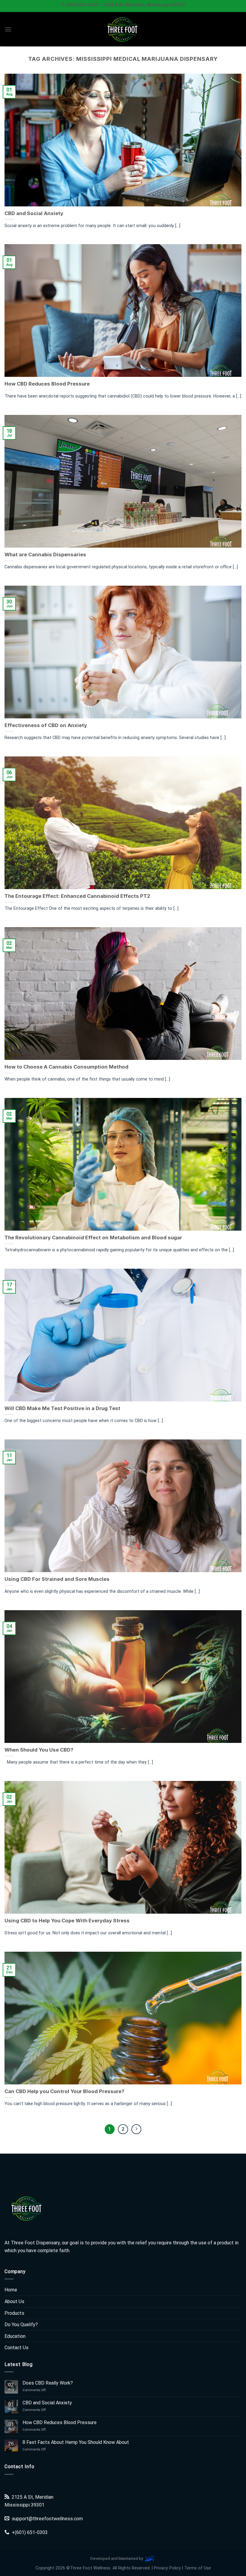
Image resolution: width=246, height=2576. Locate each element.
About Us (14, 2301)
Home (11, 2290)
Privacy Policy (167, 2568)
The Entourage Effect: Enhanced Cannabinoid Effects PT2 (77, 896)
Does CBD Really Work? (48, 2383)
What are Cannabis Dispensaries (45, 555)
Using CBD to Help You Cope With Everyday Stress (67, 1921)
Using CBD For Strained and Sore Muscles (57, 1579)
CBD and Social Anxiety (34, 213)
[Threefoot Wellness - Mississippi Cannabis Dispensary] (123, 29)
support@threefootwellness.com (47, 2519)
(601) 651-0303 (31, 2532)
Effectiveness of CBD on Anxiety (46, 725)
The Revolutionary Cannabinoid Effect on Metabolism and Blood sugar (93, 1238)
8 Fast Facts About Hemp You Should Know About (76, 2442)
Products (14, 2313)
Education (15, 2336)
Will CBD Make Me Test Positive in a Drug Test (62, 1408)
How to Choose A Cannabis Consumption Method (66, 1067)
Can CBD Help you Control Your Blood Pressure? (64, 2091)
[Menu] (8, 29)
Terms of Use (198, 2568)
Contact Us (16, 2348)
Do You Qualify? (21, 2325)
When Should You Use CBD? (39, 1750)
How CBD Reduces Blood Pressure (47, 384)
